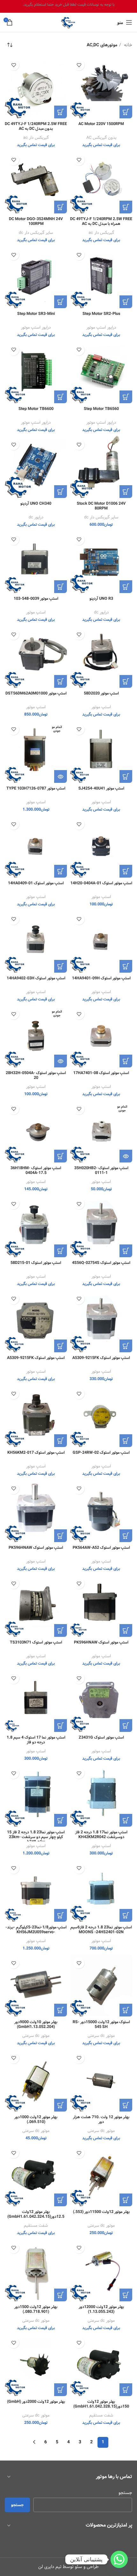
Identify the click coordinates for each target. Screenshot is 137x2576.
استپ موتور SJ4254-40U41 (101, 788)
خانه (127, 45)
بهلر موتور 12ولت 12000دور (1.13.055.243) (101, 2309)
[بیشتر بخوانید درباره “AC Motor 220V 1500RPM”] (126, 112)
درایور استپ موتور (101, 328)
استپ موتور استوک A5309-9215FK (101, 1358)
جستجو (125, 2493)
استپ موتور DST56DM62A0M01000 (36, 693)
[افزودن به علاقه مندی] (79, 65)
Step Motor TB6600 (36, 409)
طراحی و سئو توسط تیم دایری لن (68, 2567)
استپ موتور (36, 612)
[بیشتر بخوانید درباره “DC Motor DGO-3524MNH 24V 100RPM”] (61, 207)
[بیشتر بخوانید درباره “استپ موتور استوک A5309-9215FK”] (61, 1346)
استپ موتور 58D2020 (101, 693)
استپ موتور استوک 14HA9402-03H (36, 978)
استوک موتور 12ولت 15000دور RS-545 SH (101, 2024)
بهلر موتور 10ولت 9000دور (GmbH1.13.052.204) (36, 2024)
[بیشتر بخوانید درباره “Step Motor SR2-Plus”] (126, 302)
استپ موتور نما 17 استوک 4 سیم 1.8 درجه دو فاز (36, 1740)
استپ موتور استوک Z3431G (101, 1737)
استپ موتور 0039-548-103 (36, 599)
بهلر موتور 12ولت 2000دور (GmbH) (36, 2402)
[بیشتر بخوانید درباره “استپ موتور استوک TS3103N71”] (61, 1630)
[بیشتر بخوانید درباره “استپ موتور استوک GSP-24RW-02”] (126, 1441)
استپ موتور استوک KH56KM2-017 (36, 1453)
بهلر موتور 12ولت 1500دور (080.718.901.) (36, 2309)
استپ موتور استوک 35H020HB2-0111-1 (101, 1170)
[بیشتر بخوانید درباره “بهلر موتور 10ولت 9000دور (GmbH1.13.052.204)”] (61, 2010)
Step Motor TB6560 (101, 409)
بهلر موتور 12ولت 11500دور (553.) (101, 2212)
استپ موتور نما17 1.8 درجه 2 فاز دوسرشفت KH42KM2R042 (101, 1835)
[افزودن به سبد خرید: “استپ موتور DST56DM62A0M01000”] (61, 681)
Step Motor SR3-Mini (36, 314)
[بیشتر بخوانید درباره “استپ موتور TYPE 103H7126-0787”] (61, 776)
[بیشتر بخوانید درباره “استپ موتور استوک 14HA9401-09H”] (126, 966)
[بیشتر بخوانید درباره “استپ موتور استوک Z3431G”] (126, 1726)
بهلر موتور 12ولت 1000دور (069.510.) (36, 2119)
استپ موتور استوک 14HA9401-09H (101, 978)
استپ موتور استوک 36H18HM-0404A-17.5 (36, 1170)
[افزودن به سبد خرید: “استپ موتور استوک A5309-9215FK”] (126, 1346)
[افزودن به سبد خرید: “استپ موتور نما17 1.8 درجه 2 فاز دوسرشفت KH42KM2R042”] (126, 1820)
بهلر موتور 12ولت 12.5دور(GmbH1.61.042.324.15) (36, 2214)
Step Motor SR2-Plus (101, 314)
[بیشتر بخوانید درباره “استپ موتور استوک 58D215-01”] (61, 1251)
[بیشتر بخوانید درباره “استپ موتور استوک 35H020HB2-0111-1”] (126, 1156)
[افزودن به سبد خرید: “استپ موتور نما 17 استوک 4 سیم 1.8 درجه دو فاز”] (61, 1726)
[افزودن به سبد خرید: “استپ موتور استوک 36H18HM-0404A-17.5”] (61, 1156)
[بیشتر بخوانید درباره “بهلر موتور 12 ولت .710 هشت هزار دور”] (126, 2105)
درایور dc (36, 517)
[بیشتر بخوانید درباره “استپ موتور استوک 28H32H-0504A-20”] (61, 1061)
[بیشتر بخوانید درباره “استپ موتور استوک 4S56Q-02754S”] (126, 1251)
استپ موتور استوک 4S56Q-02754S (101, 1263)
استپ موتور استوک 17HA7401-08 (101, 1073)
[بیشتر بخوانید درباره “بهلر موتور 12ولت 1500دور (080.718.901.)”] (61, 2295)
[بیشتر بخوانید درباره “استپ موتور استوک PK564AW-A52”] (126, 1536)
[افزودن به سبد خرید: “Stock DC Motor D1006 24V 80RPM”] (126, 492)
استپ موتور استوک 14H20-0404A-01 (101, 883)
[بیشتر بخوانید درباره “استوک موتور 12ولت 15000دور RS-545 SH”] (126, 2010)
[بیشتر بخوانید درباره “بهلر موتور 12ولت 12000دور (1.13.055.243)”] (126, 2295)
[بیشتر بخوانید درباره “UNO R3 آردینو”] (126, 587)
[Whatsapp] (119, 2559)
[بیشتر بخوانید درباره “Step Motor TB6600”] (61, 397)
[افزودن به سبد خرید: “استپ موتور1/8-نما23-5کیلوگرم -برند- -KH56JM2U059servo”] (61, 1915)
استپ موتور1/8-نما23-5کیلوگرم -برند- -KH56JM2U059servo (36, 1930)
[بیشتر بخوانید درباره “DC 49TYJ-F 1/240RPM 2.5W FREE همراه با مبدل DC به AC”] (126, 207)
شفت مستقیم (36, 2226)
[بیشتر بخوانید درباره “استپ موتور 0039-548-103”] (61, 587)
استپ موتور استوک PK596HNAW (36, 1548)
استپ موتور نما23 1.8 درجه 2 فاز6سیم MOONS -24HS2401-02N (101, 1930)
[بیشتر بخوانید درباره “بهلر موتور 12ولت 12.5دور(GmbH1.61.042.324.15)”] (61, 2200)
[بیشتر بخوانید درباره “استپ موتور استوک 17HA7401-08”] (126, 1061)
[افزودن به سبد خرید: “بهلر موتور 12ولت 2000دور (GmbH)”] (61, 2390)
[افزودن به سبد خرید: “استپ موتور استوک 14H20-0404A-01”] (126, 871)
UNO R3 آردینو (101, 599)
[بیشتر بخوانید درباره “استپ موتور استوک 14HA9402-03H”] (61, 966)
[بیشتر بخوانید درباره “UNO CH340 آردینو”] (61, 492)
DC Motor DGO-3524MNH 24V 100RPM (36, 221)
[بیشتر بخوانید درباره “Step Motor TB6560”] (126, 397)
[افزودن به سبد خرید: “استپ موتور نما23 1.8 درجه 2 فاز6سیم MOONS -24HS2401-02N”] (126, 1915)
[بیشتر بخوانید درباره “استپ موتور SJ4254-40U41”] (126, 776)
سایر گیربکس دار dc (36, 233)
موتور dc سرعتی (101, 2036)
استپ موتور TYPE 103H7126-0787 (36, 788)
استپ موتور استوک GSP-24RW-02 (101, 1453)
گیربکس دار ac (36, 138)
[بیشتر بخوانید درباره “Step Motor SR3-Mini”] (61, 302)
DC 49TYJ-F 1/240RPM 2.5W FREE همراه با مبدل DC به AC (101, 221)
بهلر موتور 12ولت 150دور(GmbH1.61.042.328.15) (101, 2404)
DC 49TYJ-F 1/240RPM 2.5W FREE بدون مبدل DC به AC (36, 126)
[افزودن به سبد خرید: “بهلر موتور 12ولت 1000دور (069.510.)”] (61, 2105)
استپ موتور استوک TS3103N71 (36, 1642)
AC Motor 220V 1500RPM (101, 124)
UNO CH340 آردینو (36, 504)
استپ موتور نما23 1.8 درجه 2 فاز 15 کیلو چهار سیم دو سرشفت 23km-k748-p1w (36, 1837)
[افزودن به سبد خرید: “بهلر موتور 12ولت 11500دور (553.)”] (126, 2200)
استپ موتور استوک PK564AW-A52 (101, 1548)
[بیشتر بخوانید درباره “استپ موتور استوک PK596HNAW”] (61, 1536)
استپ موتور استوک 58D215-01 (36, 1263)
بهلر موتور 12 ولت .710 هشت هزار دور (101, 2119)
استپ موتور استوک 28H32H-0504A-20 (36, 1075)
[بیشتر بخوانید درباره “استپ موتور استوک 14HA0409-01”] (61, 871)
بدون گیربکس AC (101, 138)
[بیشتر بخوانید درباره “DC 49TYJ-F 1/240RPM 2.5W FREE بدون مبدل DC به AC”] (61, 112)
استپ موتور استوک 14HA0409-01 (36, 883)
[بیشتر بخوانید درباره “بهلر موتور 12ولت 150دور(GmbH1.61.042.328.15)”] (126, 2390)
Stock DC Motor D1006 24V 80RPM (101, 506)
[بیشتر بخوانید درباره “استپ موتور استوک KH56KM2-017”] (61, 1441)
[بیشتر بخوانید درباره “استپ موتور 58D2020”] (126, 681)
